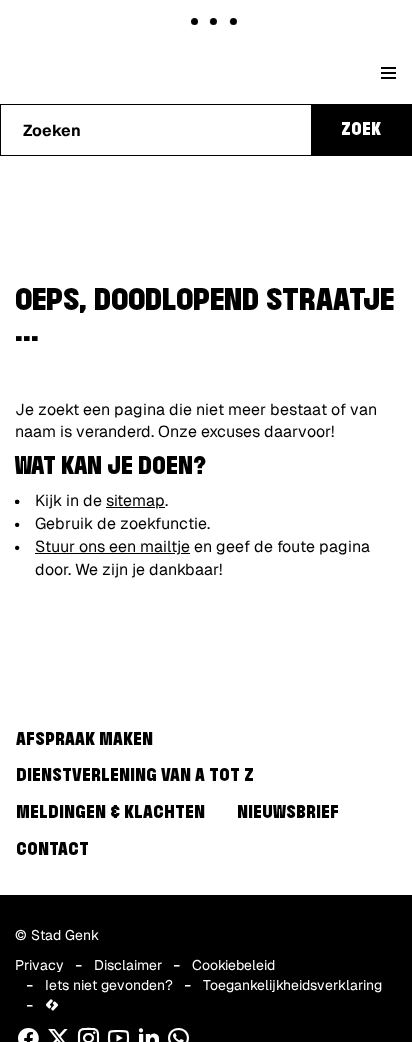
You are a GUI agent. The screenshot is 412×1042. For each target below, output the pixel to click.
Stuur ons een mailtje (112, 546)
